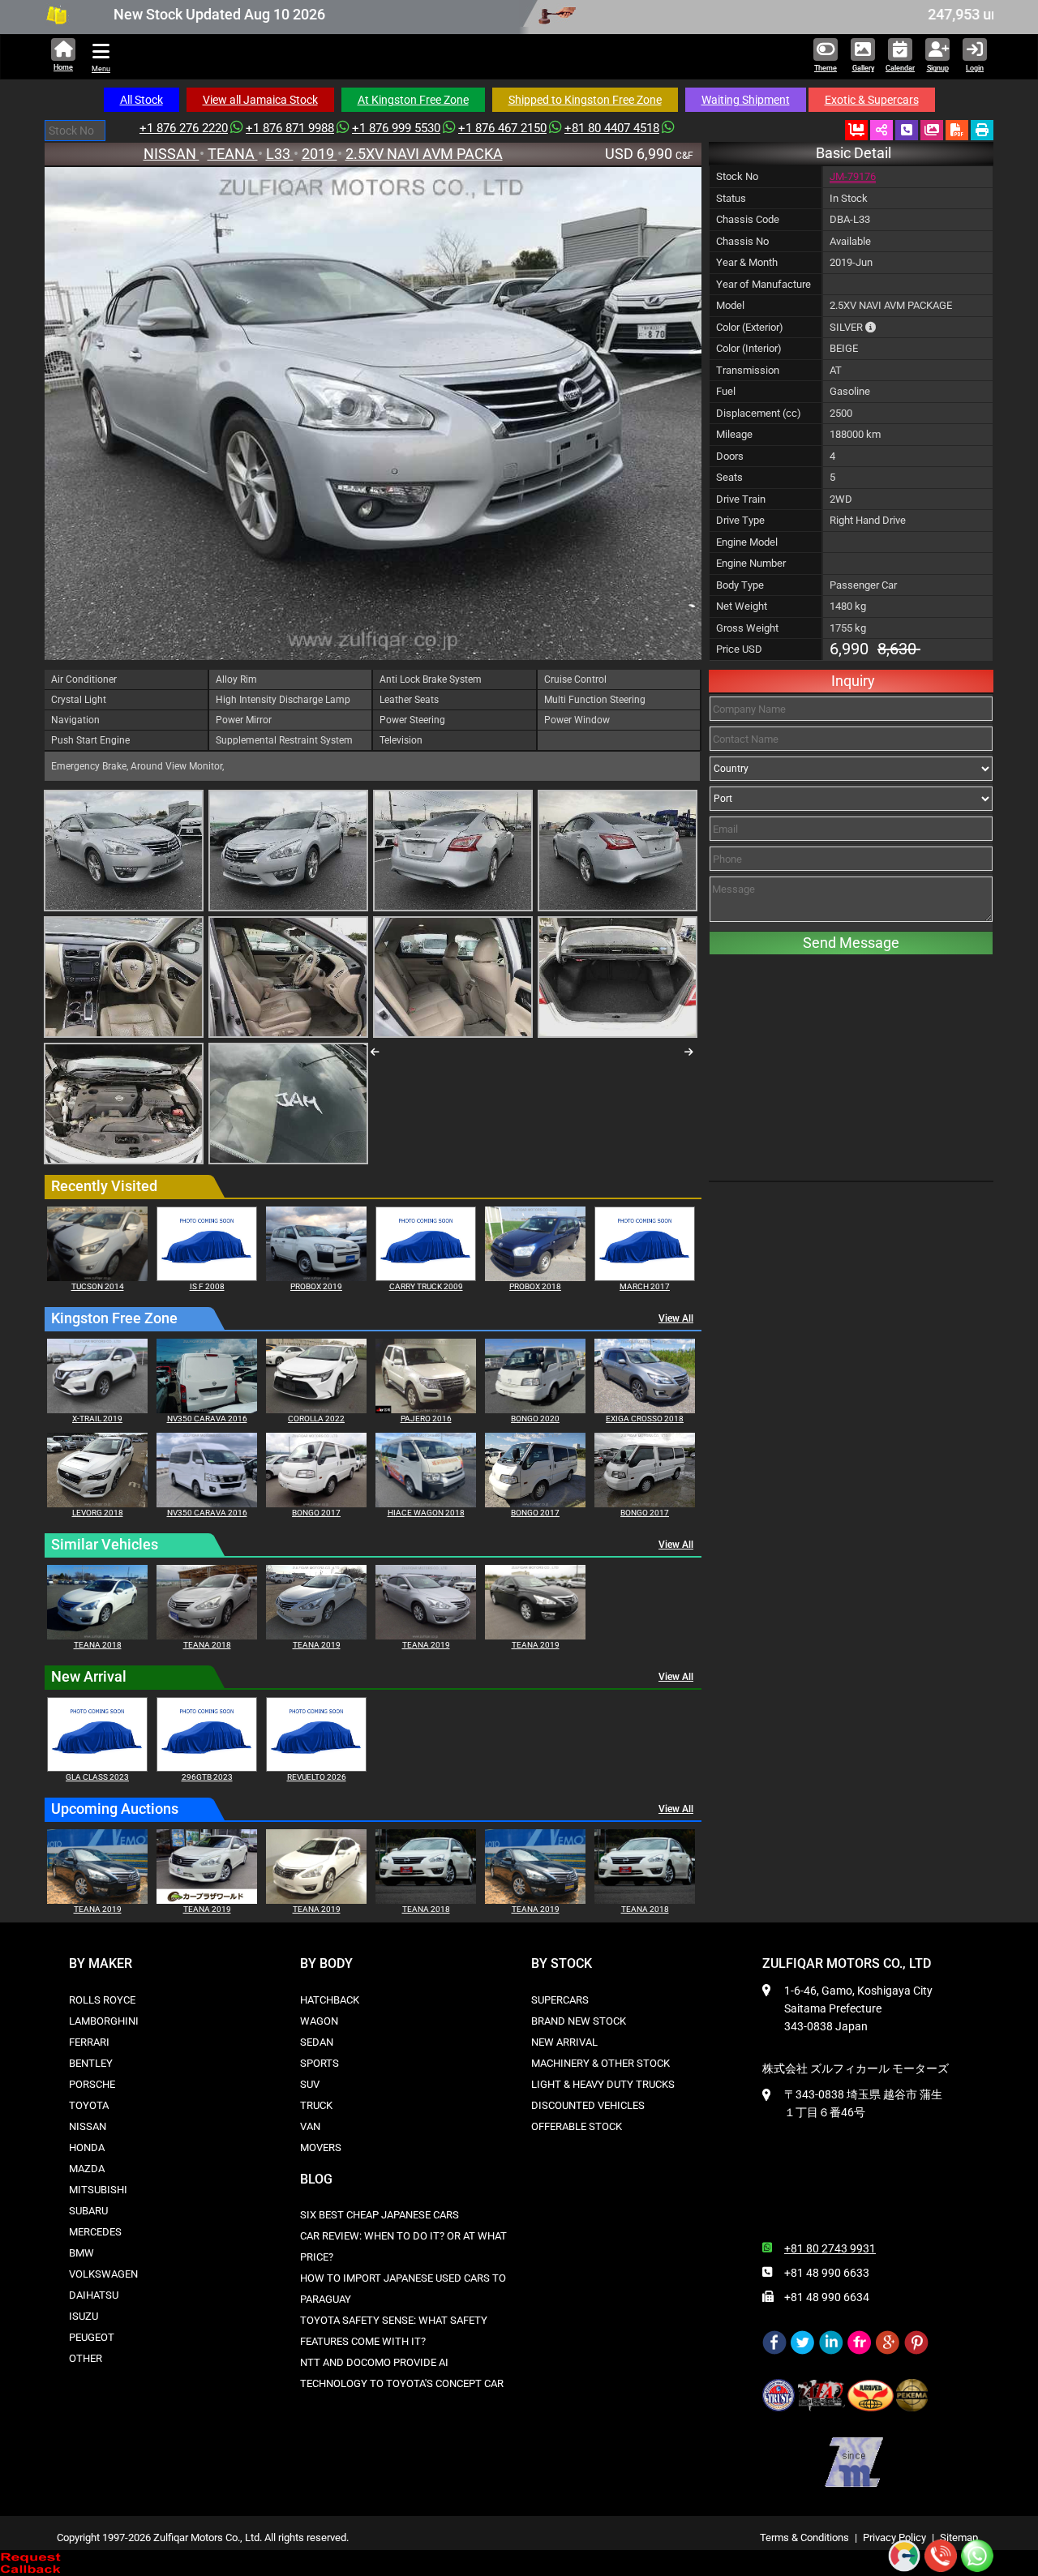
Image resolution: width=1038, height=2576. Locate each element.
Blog (316, 2179)
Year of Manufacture (763, 284)
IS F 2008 (207, 1286)
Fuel (726, 391)
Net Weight (742, 606)
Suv (310, 2084)
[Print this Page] (982, 130)
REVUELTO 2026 (317, 1777)
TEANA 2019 (317, 1645)
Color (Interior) (749, 348)
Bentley (91, 2063)
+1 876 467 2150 (502, 128)
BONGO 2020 (535, 1419)
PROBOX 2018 (535, 1286)
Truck (316, 2105)
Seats (729, 477)
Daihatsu (94, 2295)
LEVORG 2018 (98, 1513)
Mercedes (95, 2232)
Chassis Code (748, 219)
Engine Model (747, 542)
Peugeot (92, 2337)
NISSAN (172, 154)
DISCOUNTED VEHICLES (588, 2105)
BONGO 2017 (316, 1513)
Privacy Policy (894, 2537)
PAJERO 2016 (426, 1419)
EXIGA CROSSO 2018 (645, 1419)
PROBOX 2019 (316, 1286)
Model (730, 305)
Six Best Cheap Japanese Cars (380, 2215)
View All (676, 1318)
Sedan (317, 2042)
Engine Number (751, 563)
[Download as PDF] (957, 130)
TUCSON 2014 (98, 1286)
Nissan (88, 2126)
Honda (87, 2147)
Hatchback (330, 2000)
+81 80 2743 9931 (830, 2248)
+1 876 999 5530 (396, 128)
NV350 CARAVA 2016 (207, 1419)
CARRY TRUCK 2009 (426, 1286)
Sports (320, 2063)
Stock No (737, 176)
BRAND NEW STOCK (579, 2021)
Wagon (319, 2021)
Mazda (87, 2169)
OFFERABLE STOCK (577, 2126)
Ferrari (89, 2042)
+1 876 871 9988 (290, 128)
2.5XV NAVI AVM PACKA (424, 154)
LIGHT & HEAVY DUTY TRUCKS (603, 2084)
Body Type (740, 585)
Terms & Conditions (804, 2537)
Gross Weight (747, 628)
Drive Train (741, 499)
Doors (730, 456)
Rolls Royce (102, 2000)
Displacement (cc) (759, 413)
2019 (320, 154)
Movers (321, 2147)
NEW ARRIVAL (564, 2042)
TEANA (233, 154)
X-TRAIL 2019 (97, 1419)
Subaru (88, 2211)
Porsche (92, 2084)
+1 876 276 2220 (184, 128)
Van (310, 2126)
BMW (81, 2253)
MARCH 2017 (645, 1286)
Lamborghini (104, 2021)
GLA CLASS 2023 (97, 1777)
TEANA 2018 (98, 1645)
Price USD (739, 649)
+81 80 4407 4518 (612, 128)
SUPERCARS (560, 2000)
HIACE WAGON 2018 (426, 1513)
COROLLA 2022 (316, 1419)
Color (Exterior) (750, 327)
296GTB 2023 (207, 1777)
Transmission (748, 370)
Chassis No (742, 241)
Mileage (734, 434)
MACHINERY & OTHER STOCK (600, 2063)
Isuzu (84, 2316)
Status (731, 198)
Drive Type (740, 520)
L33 (280, 154)
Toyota (89, 2105)
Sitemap (959, 2537)
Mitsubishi (98, 2190)
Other (86, 2358)
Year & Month (747, 262)
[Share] (881, 130)
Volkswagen (103, 2274)
